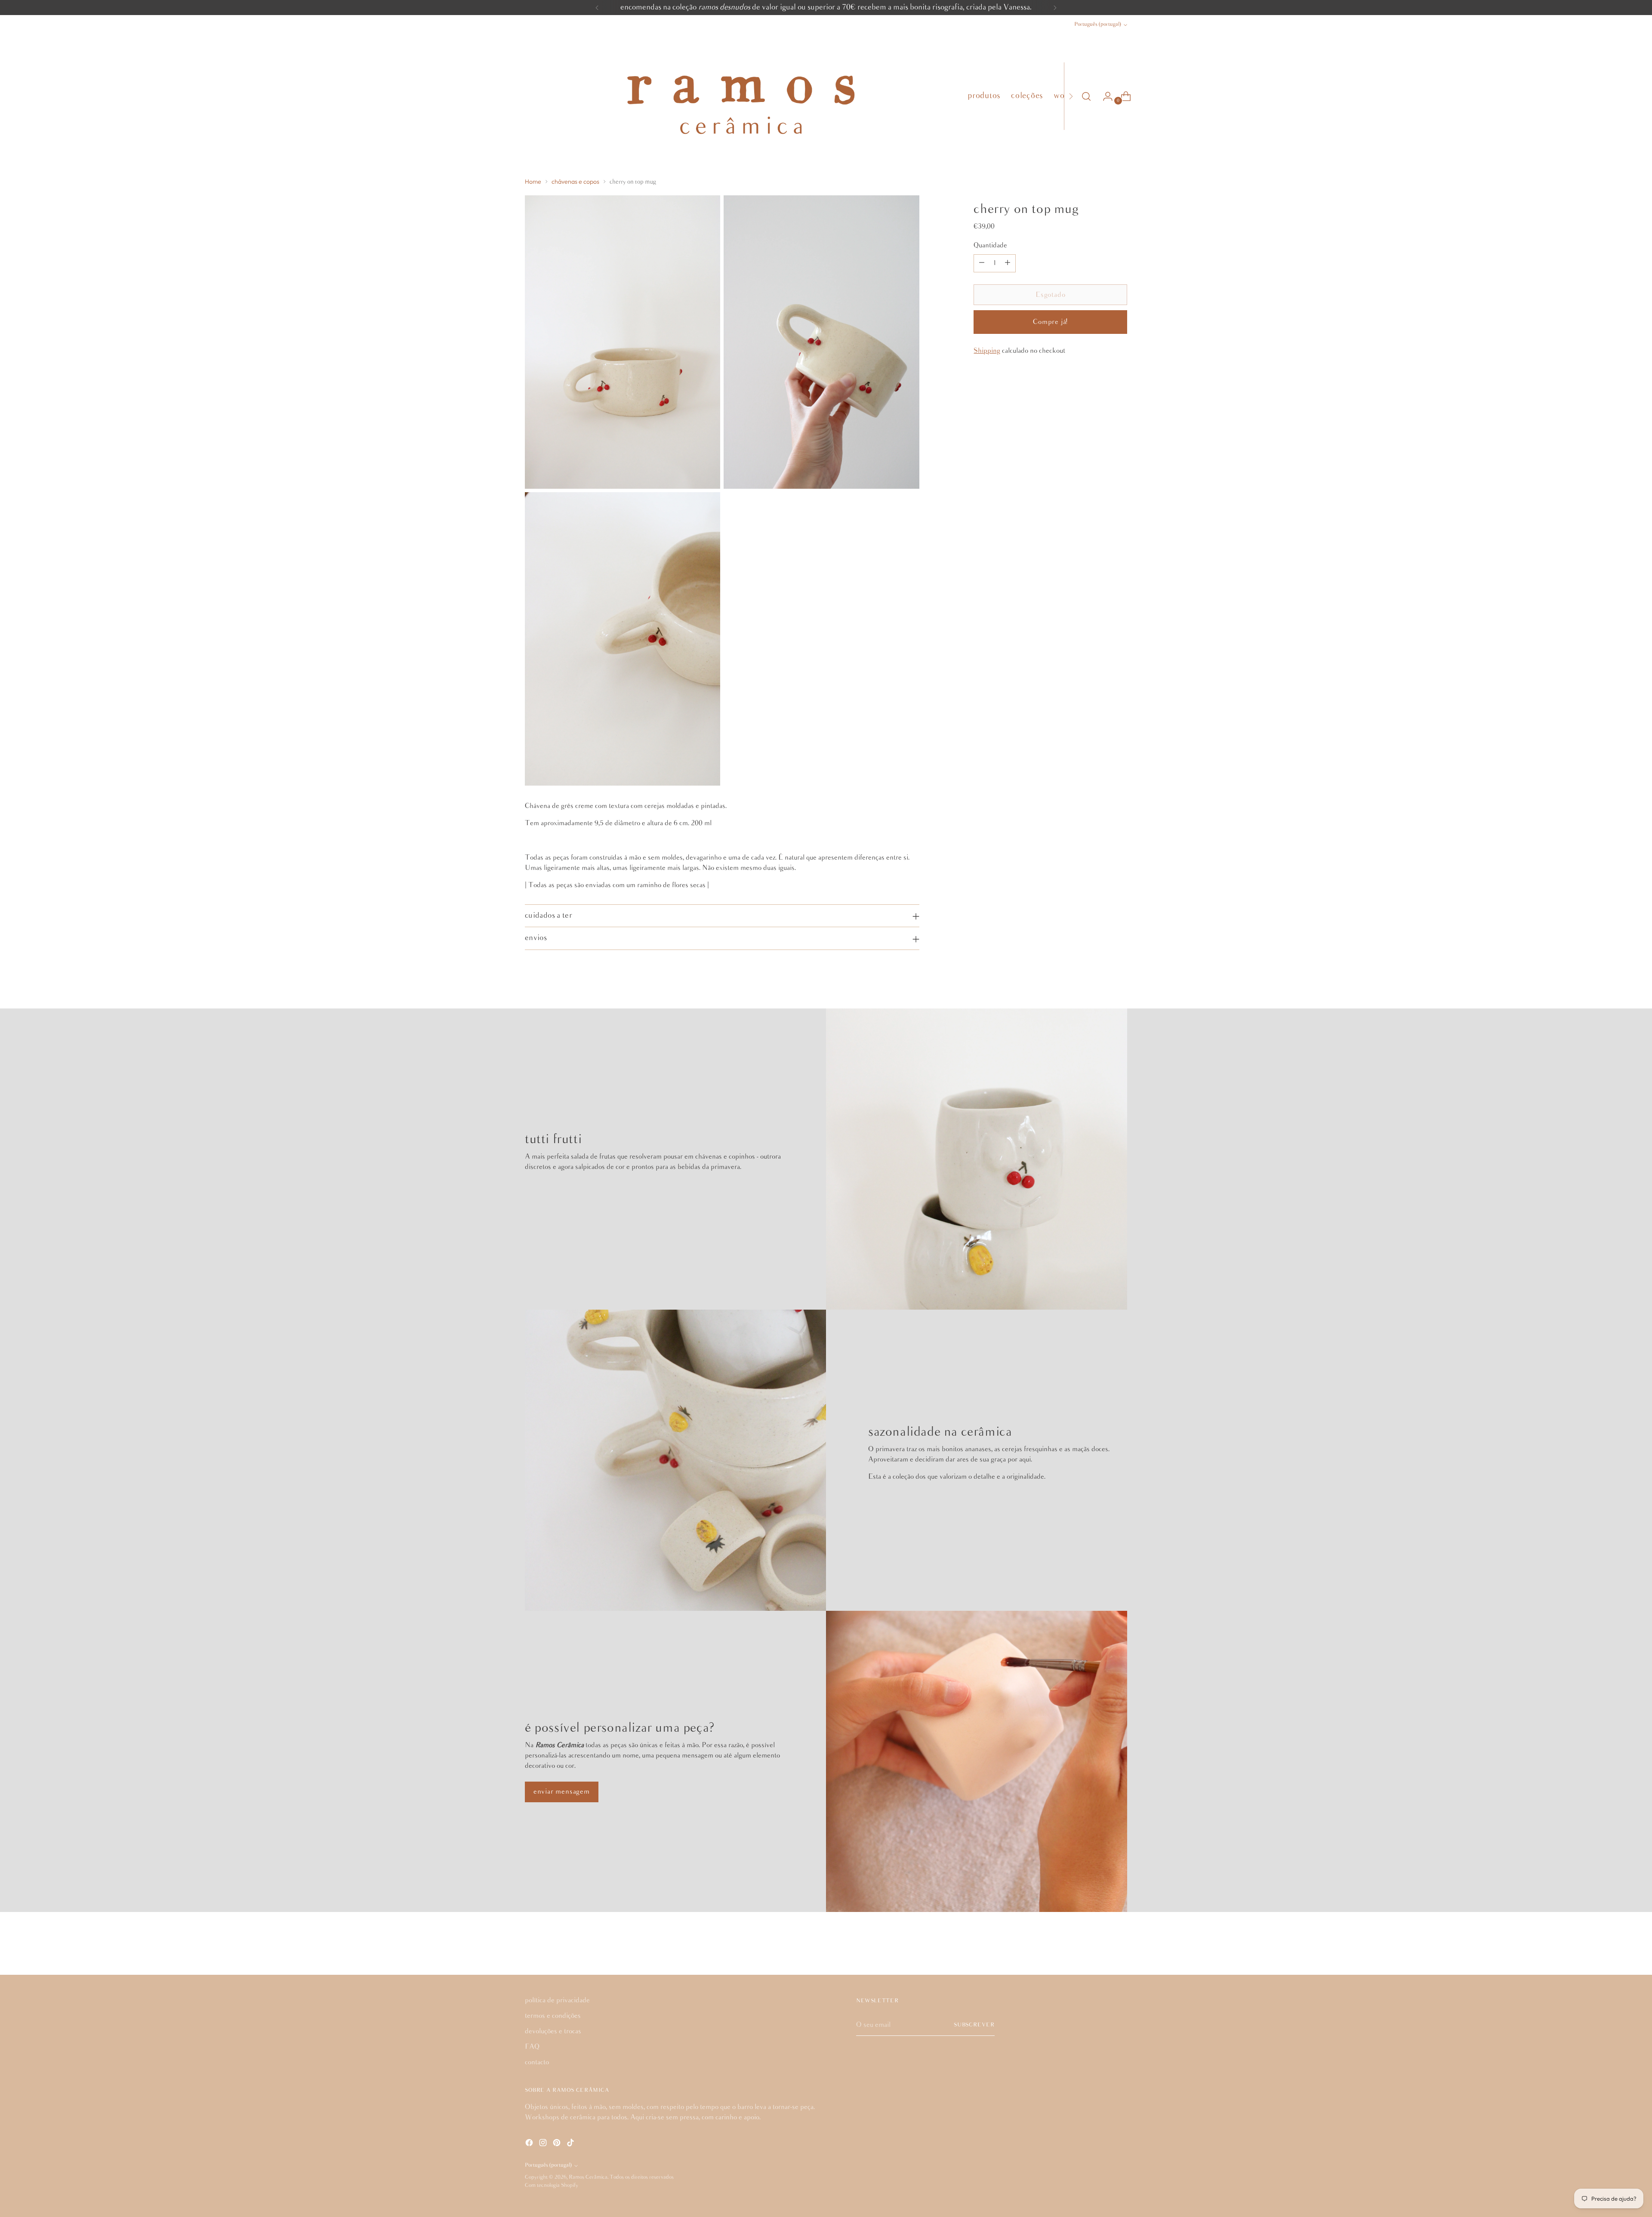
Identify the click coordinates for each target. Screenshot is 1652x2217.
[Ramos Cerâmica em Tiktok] (571, 2144)
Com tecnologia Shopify (552, 2185)
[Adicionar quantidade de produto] (1008, 263)
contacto (537, 2062)
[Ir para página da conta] (1104, 96)
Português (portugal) (1098, 24)
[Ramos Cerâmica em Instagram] (544, 2144)
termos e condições (553, 2016)
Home (533, 182)
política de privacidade (557, 2000)
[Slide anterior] (1100, 1946)
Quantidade (990, 245)
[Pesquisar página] (1086, 96)
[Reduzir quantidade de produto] (982, 263)
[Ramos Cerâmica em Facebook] (530, 2144)
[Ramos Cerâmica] (740, 96)
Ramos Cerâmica (588, 2177)
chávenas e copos (575, 182)
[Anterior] (597, 8)
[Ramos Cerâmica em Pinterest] (558, 2144)
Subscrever (974, 2025)
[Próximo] (1055, 8)
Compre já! (1050, 322)
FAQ (532, 2047)
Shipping (987, 351)
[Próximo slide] (1120, 1945)
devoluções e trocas (553, 2031)
